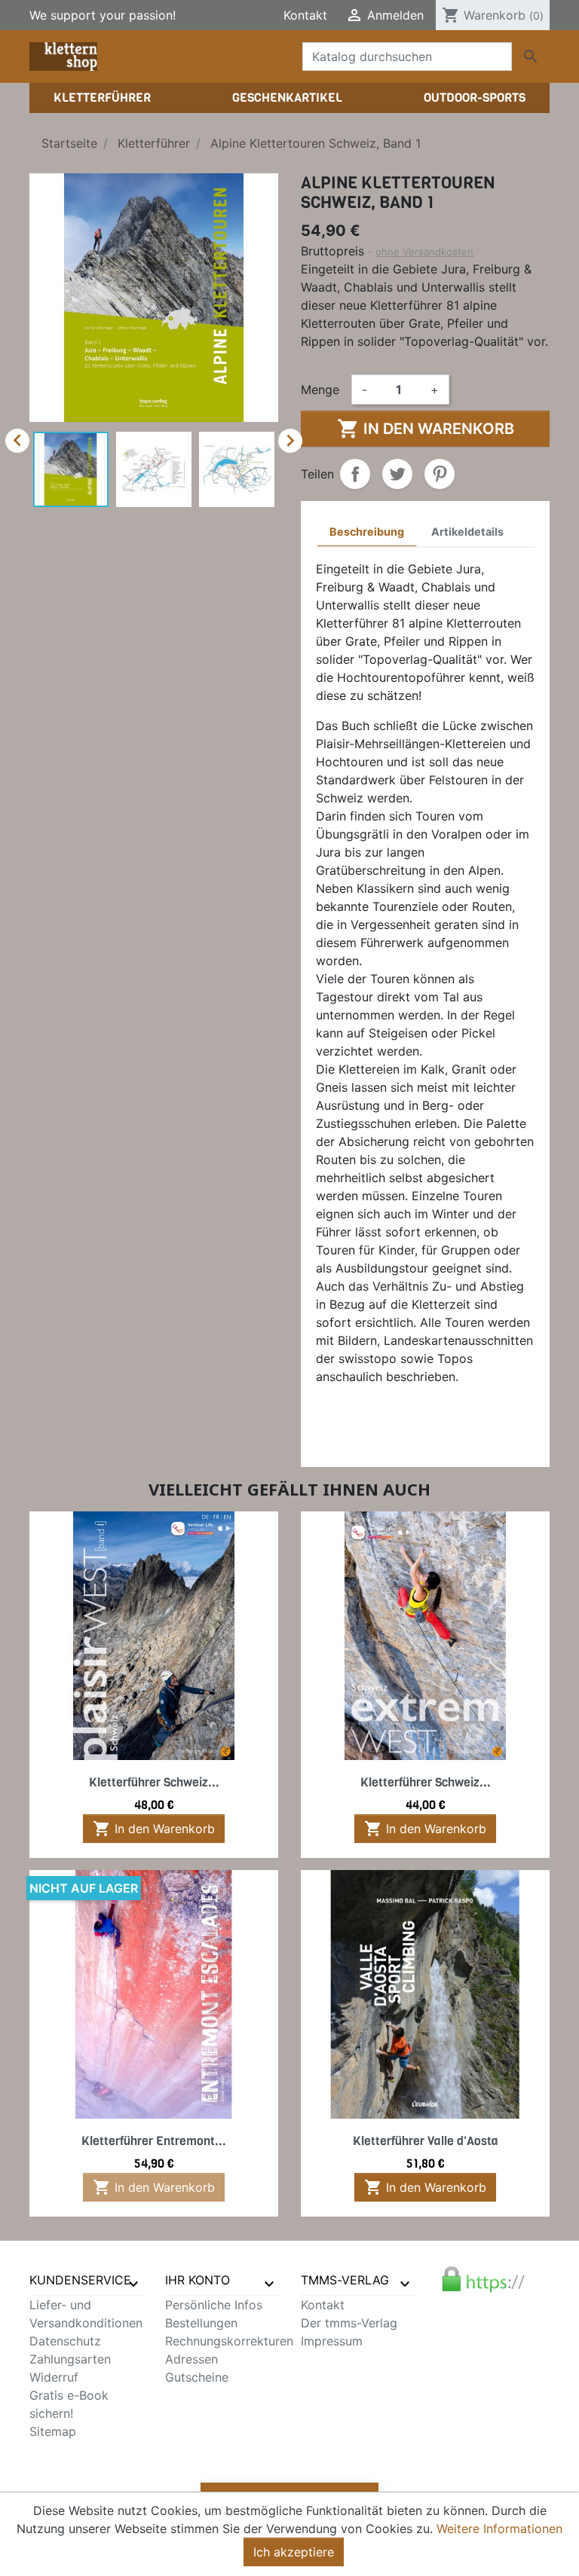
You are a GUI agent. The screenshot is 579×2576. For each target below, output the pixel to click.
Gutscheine (197, 2377)
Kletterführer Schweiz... (154, 1782)
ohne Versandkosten (424, 252)
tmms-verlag (345, 2280)
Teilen (355, 474)
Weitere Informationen (499, 2529)
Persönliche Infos (214, 2305)
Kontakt (305, 15)
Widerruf (54, 2377)
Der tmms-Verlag (349, 2323)
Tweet (397, 474)
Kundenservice (80, 2280)
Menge (320, 390)
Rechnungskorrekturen (229, 2341)
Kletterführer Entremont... (154, 2141)
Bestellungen (201, 2323)
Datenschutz (65, 2341)
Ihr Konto (198, 2280)
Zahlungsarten (70, 2359)
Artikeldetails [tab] (467, 532)
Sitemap (53, 2431)
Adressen (191, 2359)
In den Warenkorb (426, 429)
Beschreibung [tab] (367, 532)
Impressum (332, 2341)
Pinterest (440, 474)
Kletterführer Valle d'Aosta (426, 2141)
